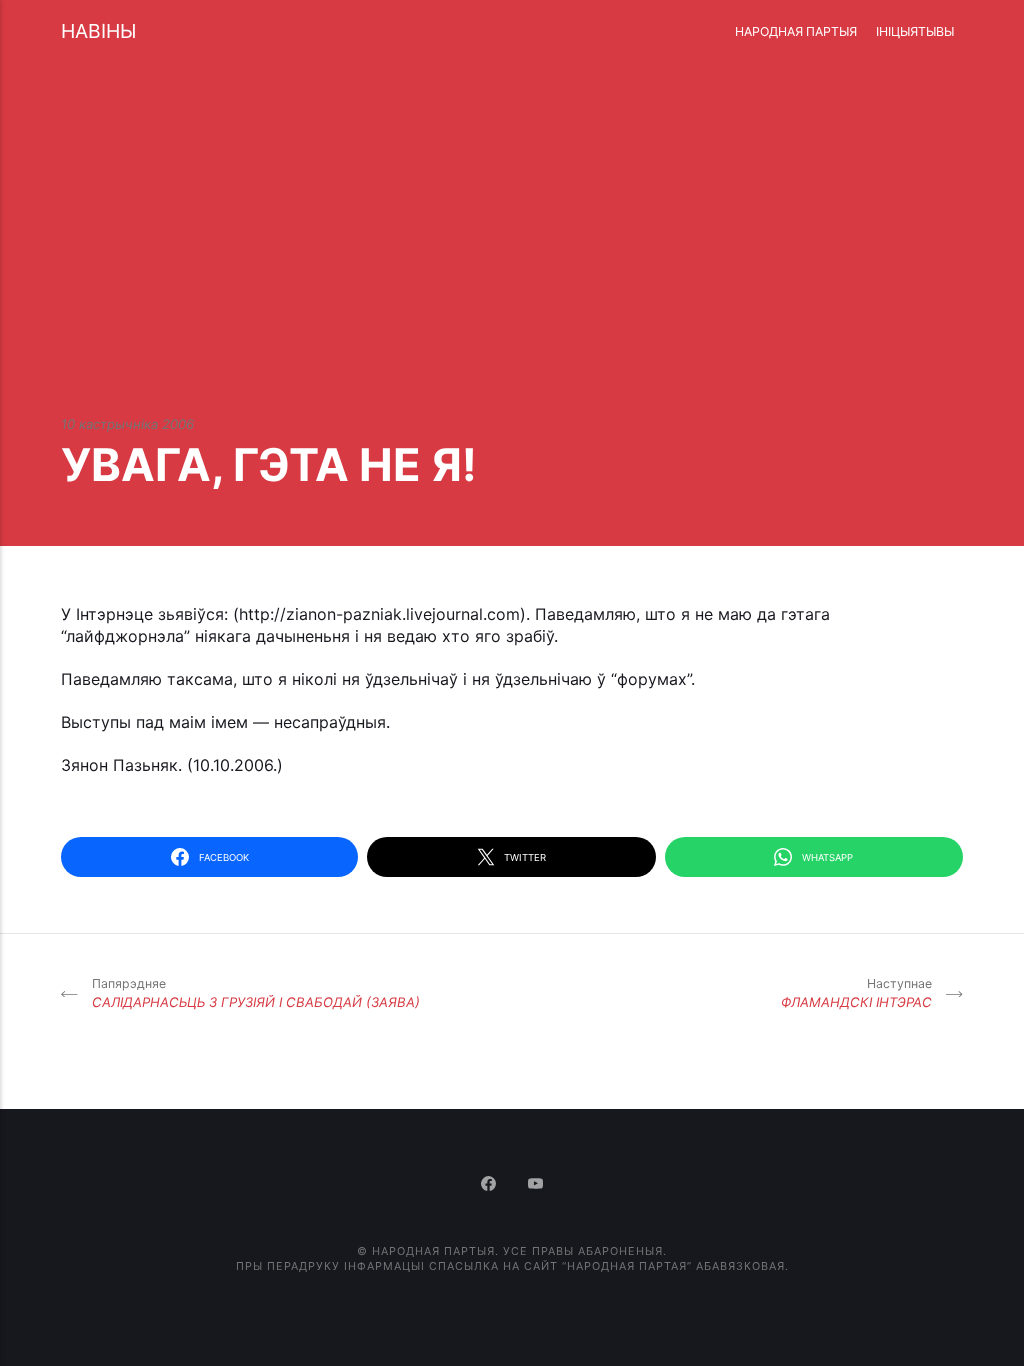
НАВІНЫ (98, 31)
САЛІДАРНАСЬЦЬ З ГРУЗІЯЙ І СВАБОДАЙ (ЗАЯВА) (256, 993)
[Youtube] (536, 1185)
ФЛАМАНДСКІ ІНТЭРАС (856, 993)
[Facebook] (490, 1185)
